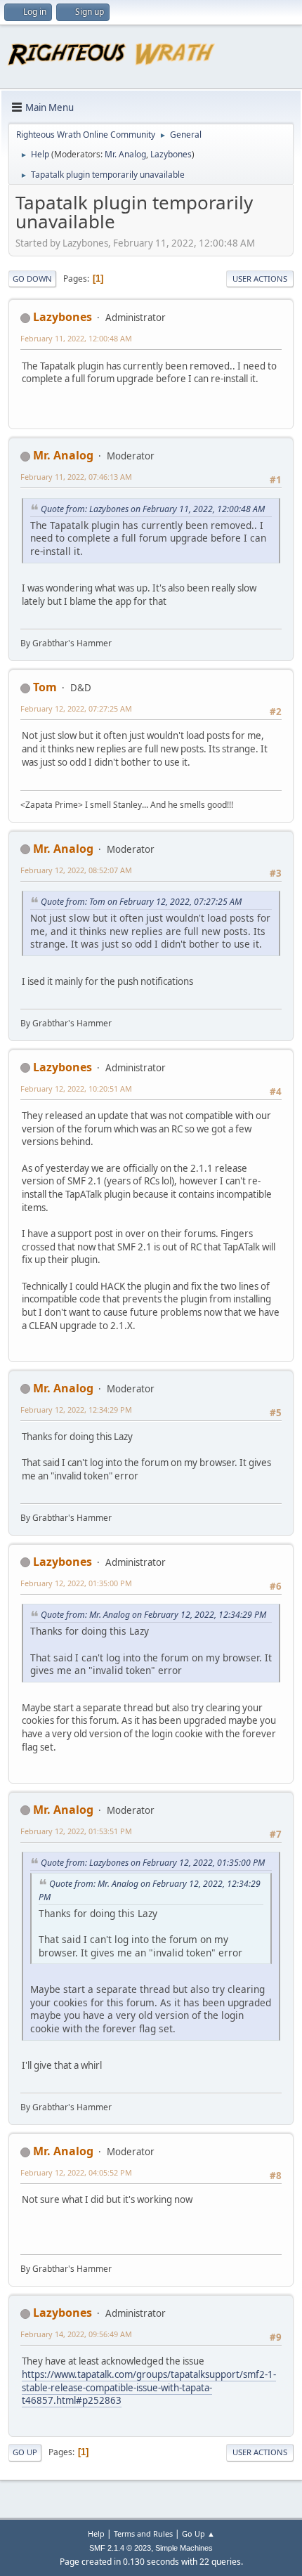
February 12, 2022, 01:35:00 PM (76, 1583)
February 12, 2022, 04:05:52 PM (76, 2172)
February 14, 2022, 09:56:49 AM (76, 2334)
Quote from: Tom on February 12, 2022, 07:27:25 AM (141, 902)
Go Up (25, 2452)
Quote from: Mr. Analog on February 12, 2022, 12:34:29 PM (153, 1615)
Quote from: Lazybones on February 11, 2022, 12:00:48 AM (153, 509)
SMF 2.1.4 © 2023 (120, 2548)
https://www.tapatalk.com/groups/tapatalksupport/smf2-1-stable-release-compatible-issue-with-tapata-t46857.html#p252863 (149, 2387)
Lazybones (171, 154)
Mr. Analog (125, 154)
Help (96, 2533)
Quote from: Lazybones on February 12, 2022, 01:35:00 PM (153, 1863)
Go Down (32, 279)
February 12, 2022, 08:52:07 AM (76, 870)
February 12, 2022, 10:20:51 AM (76, 1088)
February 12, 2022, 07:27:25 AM (76, 708)
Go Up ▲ (198, 2533)
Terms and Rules (143, 2533)
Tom (45, 687)
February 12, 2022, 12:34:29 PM (76, 1410)
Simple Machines (184, 2548)
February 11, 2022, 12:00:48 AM (76, 338)
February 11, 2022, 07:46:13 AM (76, 477)
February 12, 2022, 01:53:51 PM (76, 1831)
